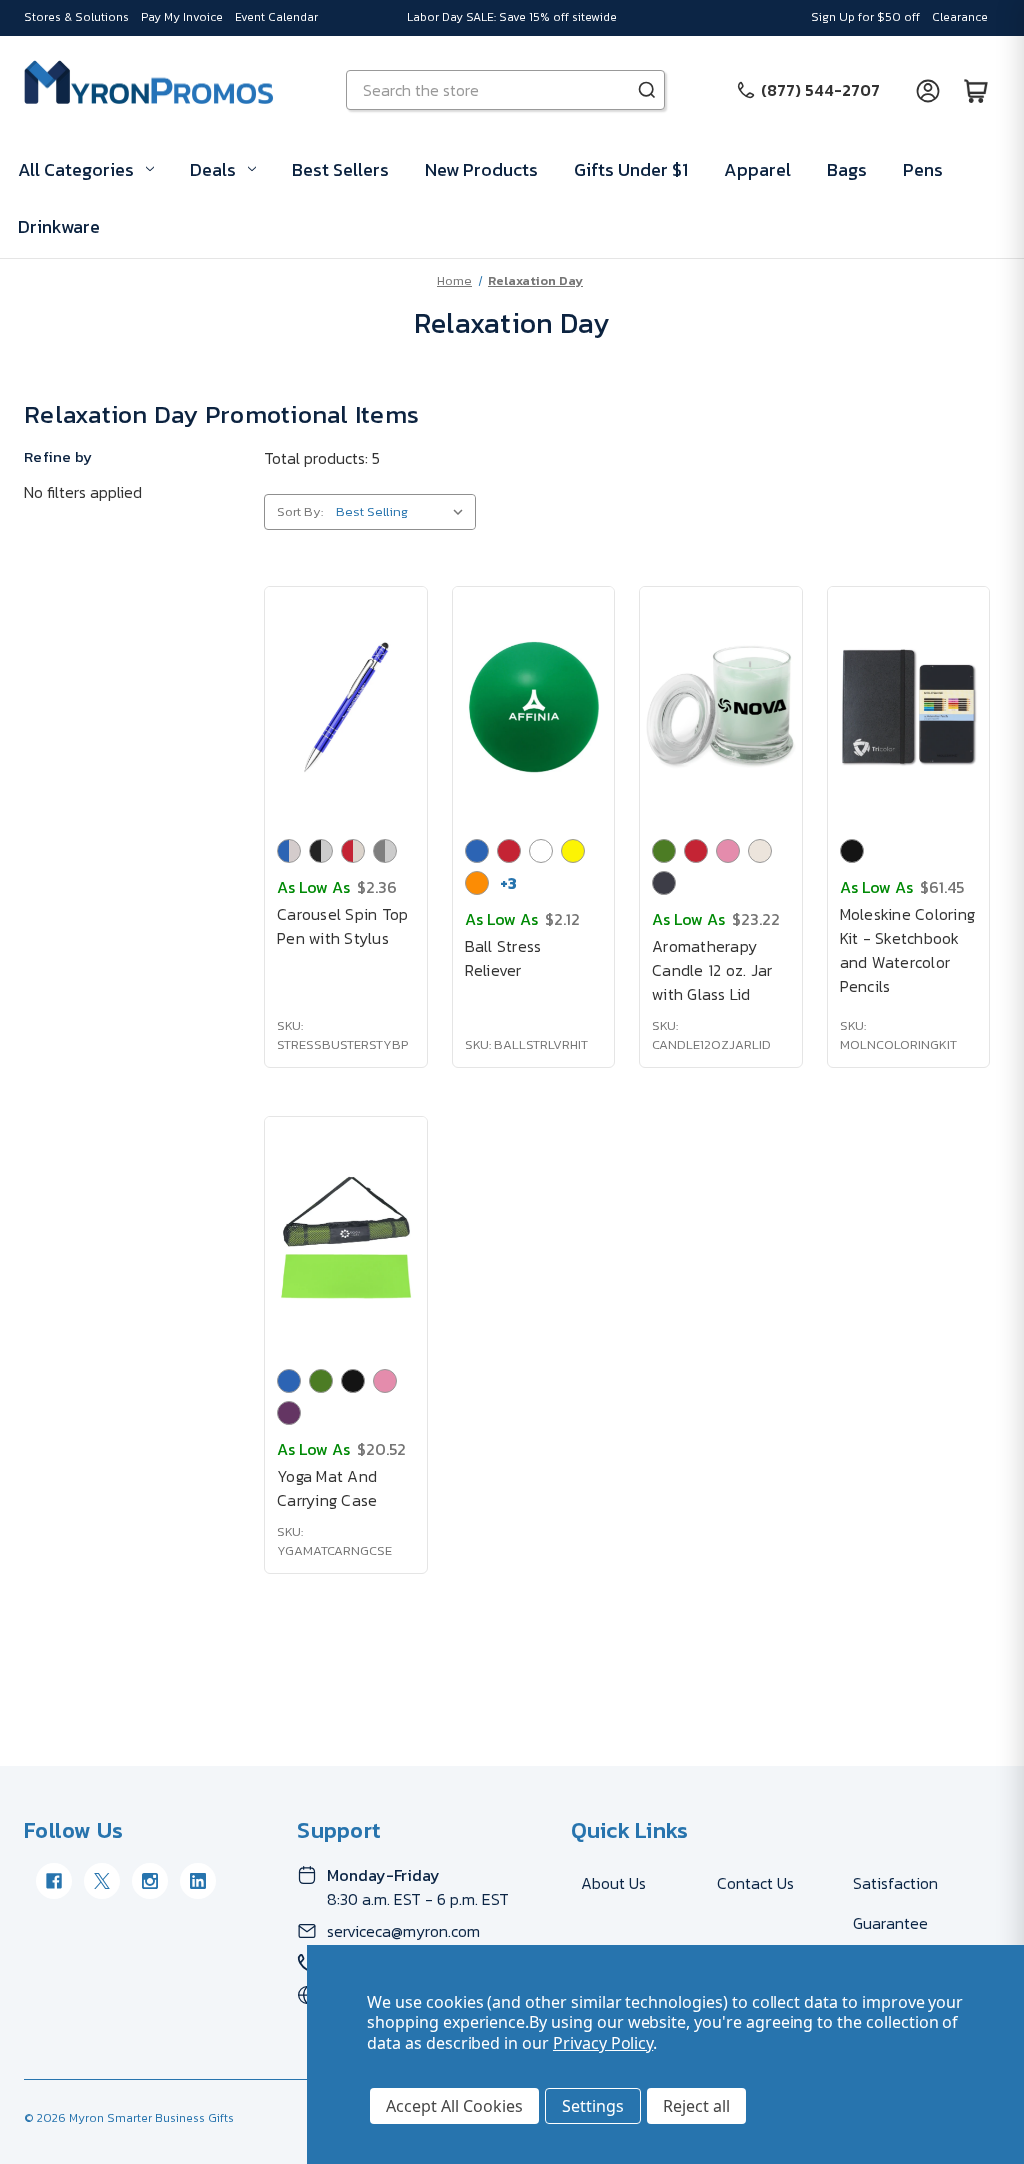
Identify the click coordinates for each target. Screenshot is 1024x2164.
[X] (102, 1881)
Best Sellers (340, 169)
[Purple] (289, 1413)
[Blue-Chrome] (289, 851)
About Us (613, 1883)
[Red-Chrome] (353, 851)
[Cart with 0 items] (976, 90)
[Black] (852, 851)
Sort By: (300, 511)
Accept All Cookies (454, 2106)
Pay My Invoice (182, 17)
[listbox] (404, 512)
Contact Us (755, 1883)
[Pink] (728, 851)
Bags (847, 169)
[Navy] (664, 883)
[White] (541, 851)
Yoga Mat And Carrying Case (327, 1488)
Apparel (757, 169)
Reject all (696, 2106)
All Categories (76, 169)
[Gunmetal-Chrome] (385, 851)
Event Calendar (276, 17)
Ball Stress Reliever (503, 958)
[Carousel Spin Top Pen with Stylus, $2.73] (346, 707)
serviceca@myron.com (403, 1931)
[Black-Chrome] (321, 851)
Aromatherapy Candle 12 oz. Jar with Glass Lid (712, 970)
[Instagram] (150, 1881)
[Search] (647, 90)
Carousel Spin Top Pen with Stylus (342, 926)
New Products (481, 169)
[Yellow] (573, 851)
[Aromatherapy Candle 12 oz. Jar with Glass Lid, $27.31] (721, 707)
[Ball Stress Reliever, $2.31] (534, 707)
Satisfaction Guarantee (895, 1903)
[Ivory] (760, 851)
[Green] (664, 851)
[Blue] (477, 851)
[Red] (509, 851)
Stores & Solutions (76, 17)
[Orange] (477, 883)
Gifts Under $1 (631, 169)
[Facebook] (54, 1881)
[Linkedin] (198, 1881)
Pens (923, 169)
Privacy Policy (603, 2043)
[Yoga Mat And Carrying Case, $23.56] (346, 1237)
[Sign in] (928, 90)
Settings (593, 2106)
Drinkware (59, 226)
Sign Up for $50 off (865, 17)
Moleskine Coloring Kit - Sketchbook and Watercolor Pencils (908, 950)
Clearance (960, 17)
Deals (213, 169)
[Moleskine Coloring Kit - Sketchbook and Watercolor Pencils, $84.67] (909, 707)
